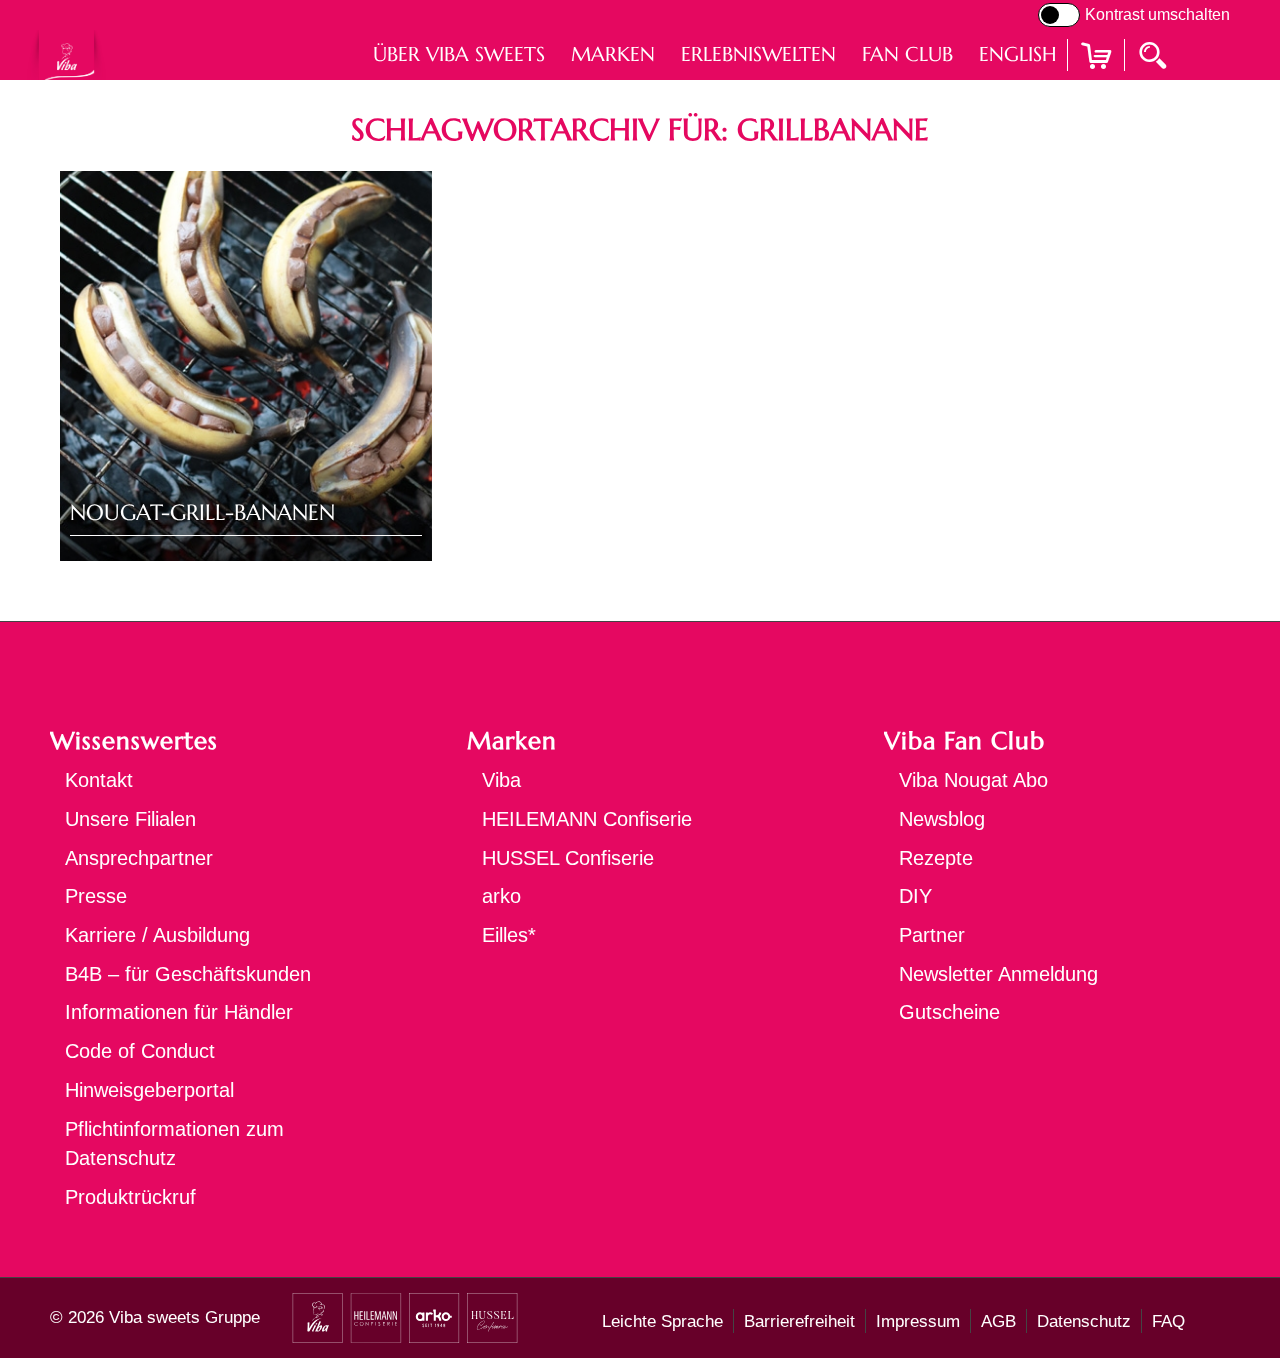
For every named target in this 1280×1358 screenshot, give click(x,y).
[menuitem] (459, 54)
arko (501, 896)
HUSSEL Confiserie (568, 858)
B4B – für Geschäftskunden (188, 974)
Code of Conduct (140, 1051)
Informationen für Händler (179, 1012)
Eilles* (509, 935)
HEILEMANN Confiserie (587, 819)
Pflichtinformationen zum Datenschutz (174, 1144)
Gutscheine (949, 1012)
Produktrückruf (130, 1197)
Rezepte (936, 858)
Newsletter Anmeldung (998, 974)
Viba (501, 780)
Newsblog (942, 819)
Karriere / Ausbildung (157, 935)
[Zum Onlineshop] (1096, 80)
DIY (915, 896)
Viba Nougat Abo (973, 780)
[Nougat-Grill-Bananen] (246, 366)
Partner (932, 935)
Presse (96, 896)
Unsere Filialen (130, 819)
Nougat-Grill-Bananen (202, 512)
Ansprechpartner (139, 858)
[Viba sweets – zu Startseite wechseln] (66, 54)
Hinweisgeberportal (149, 1090)
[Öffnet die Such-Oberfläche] (1155, 54)
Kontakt (99, 780)
